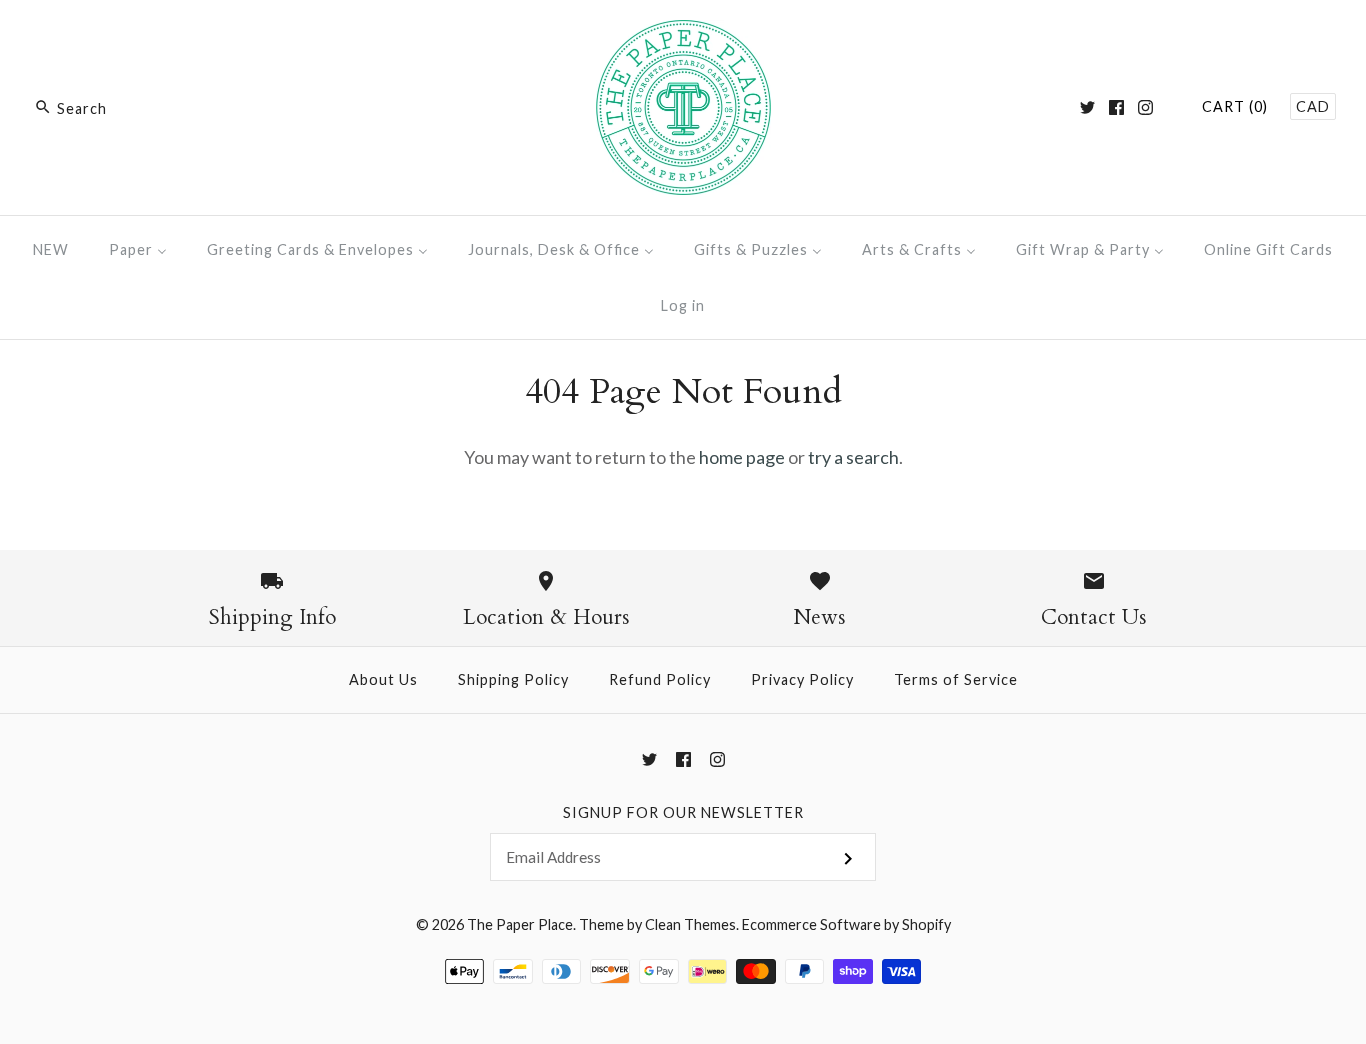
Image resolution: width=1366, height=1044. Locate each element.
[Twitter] (1087, 107)
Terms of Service (956, 679)
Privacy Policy (802, 679)
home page (742, 457)
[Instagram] (1145, 107)
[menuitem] (51, 249)
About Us (383, 679)
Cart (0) (1235, 106)
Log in (683, 305)
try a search (853, 457)
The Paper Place (520, 924)
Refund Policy (660, 679)
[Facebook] (1116, 107)
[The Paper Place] (683, 34)
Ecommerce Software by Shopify (846, 924)
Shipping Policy (513, 679)
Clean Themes (690, 924)
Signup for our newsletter (683, 812)
